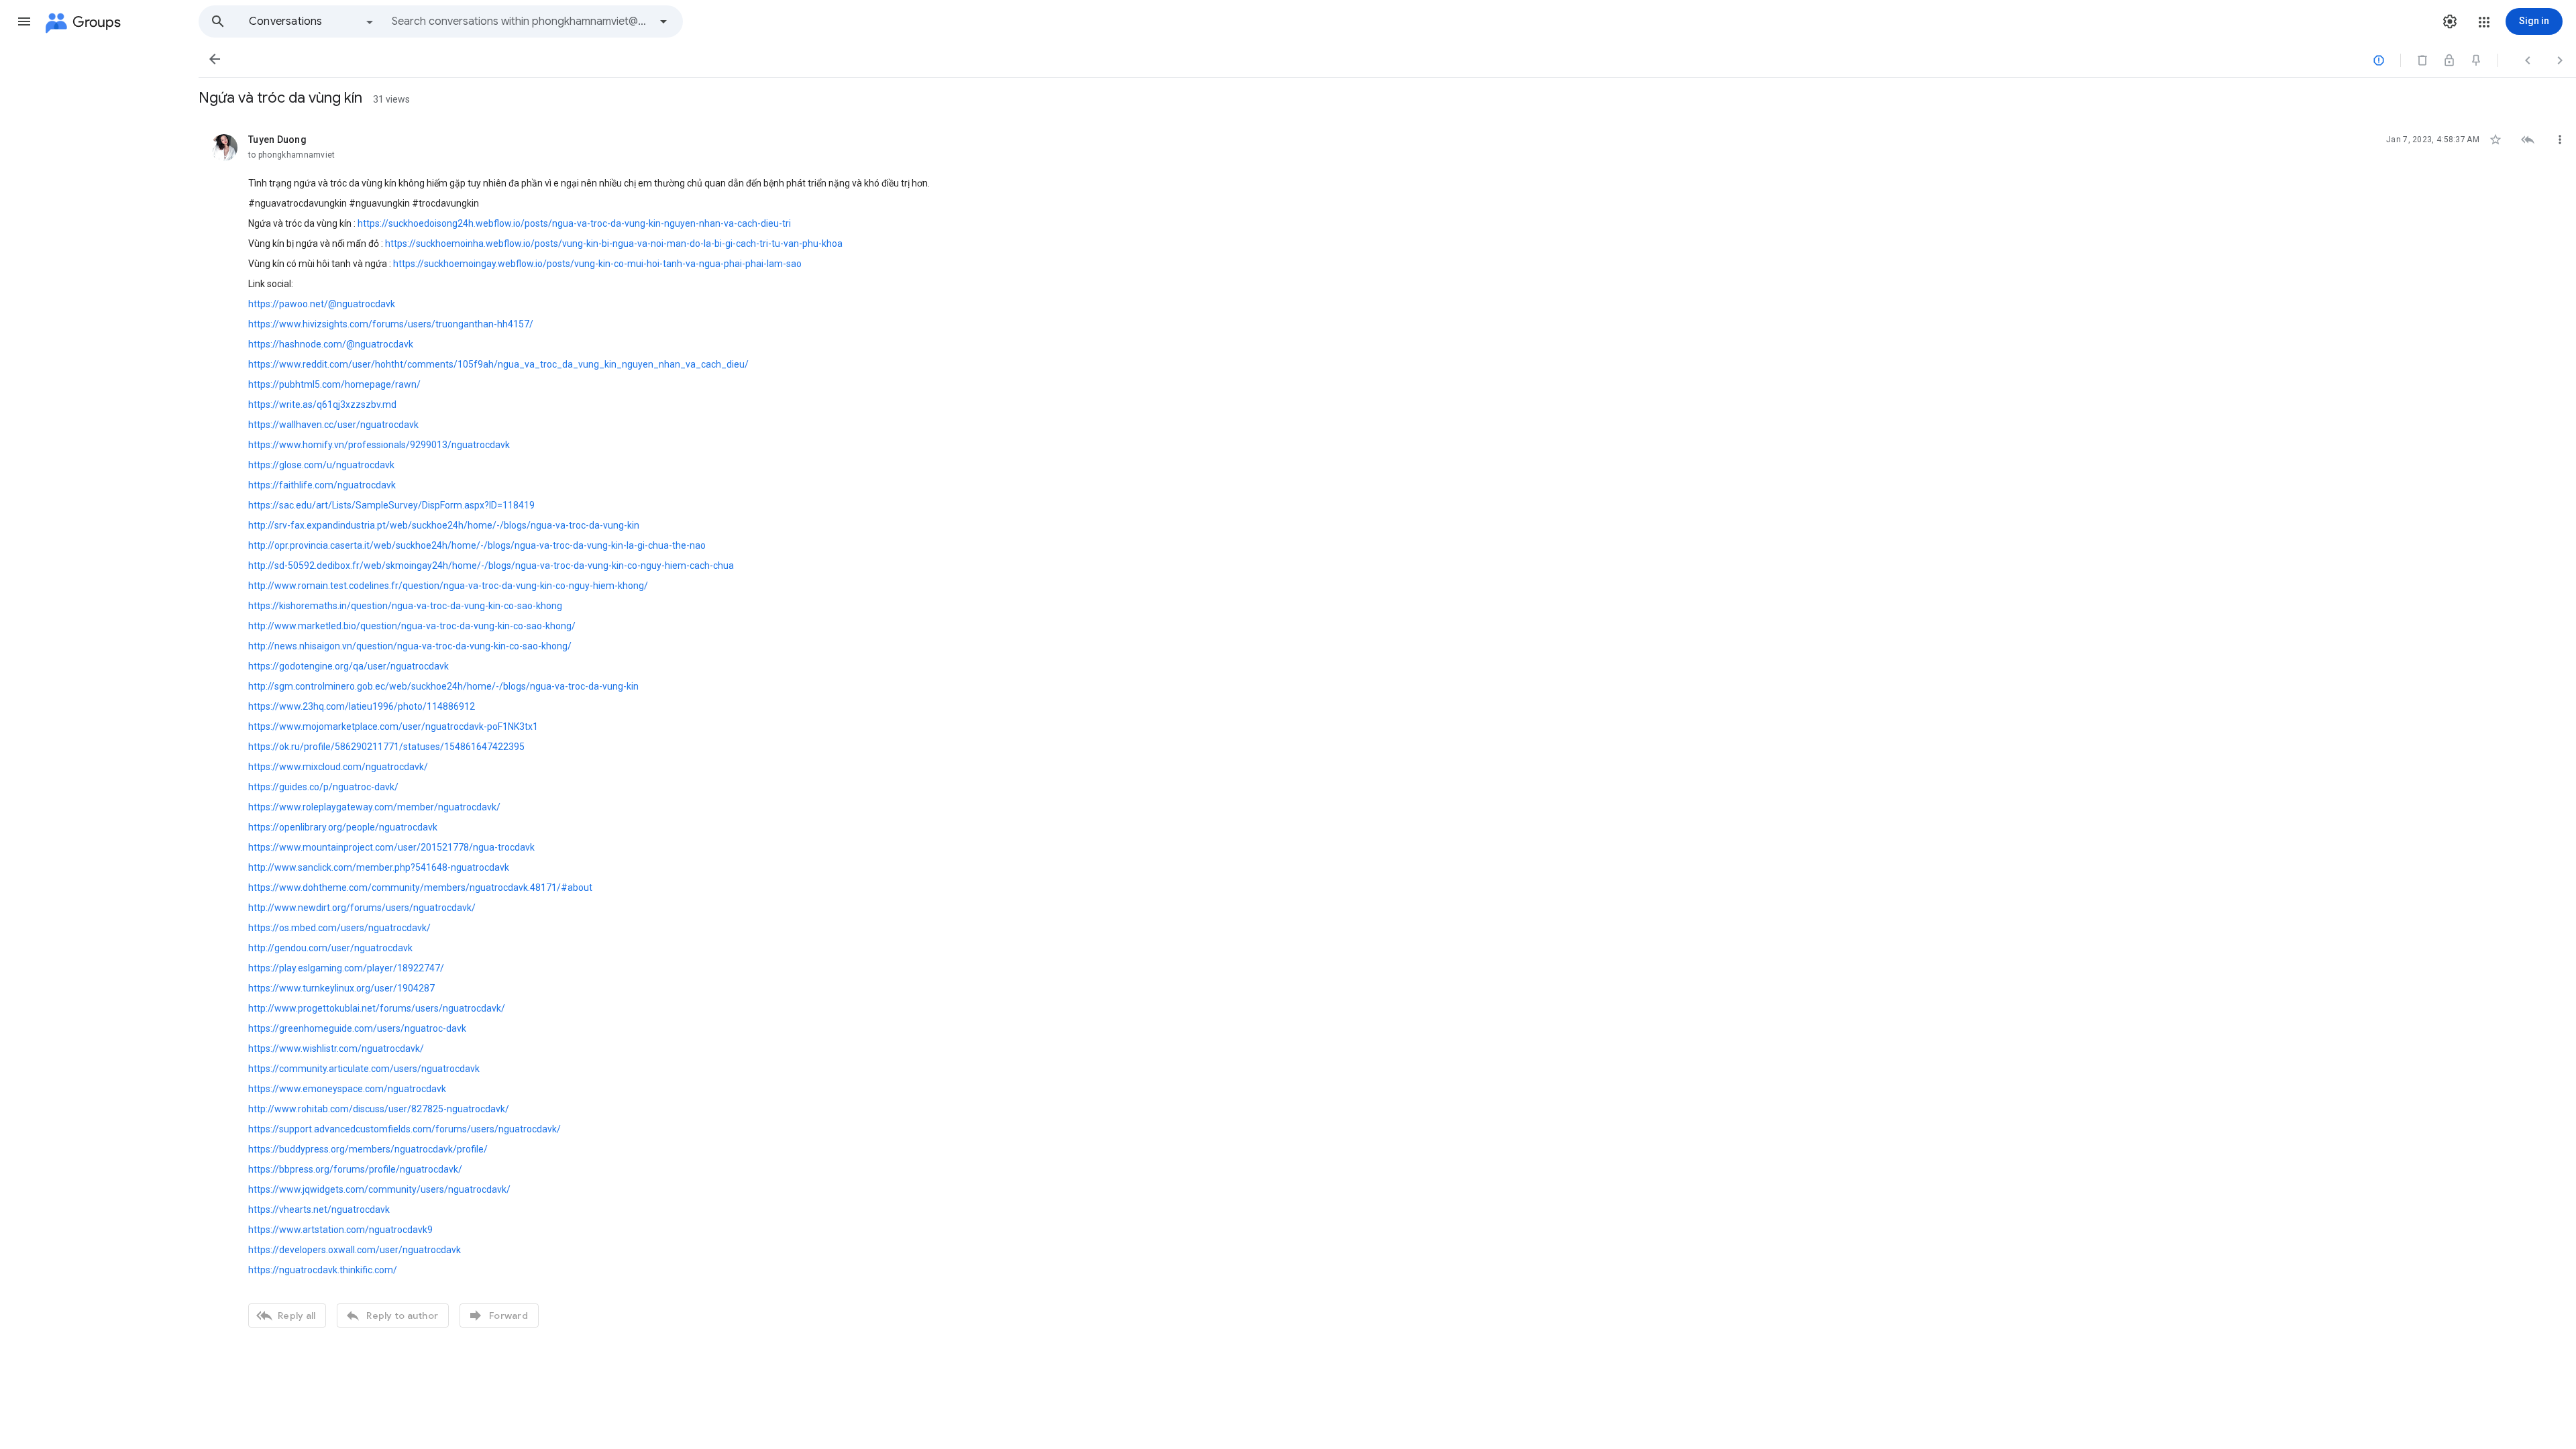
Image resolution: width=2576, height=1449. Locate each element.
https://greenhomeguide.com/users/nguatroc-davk (357, 1028)
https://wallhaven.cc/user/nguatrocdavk (333, 425)
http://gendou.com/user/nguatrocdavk (330, 948)
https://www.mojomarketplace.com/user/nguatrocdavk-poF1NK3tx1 (393, 727)
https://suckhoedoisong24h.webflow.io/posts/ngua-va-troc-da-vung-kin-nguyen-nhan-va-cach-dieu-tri (574, 223)
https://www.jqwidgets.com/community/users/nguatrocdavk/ (379, 1189)
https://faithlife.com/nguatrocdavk (322, 485)
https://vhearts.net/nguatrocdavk (319, 1210)
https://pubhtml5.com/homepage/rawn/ (334, 384)
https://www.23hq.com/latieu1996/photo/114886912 (362, 706)
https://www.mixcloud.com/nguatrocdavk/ (338, 767)
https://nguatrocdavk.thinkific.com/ (323, 1270)
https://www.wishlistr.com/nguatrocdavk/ (336, 1049)
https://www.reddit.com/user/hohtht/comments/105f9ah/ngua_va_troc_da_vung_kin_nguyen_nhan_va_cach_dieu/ (498, 364)
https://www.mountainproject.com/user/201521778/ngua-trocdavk (391, 847)
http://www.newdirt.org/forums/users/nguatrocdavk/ (362, 908)
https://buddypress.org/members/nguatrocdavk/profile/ (368, 1149)
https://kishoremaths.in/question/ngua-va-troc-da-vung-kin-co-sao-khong (405, 606)
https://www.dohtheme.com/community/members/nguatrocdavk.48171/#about (420, 888)
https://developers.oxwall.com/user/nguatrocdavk (355, 1250)
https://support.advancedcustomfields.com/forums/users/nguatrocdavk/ (405, 1129)
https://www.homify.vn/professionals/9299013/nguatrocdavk (379, 445)
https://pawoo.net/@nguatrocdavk (322, 304)
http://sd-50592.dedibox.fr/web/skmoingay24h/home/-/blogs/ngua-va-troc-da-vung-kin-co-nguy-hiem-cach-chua (491, 566)
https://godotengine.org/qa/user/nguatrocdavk (348, 666)
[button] (24, 21)
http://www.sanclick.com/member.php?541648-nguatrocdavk (379, 867)
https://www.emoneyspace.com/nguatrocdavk (347, 1089)
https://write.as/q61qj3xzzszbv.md (322, 405)
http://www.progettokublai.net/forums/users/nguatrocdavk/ (377, 1008)
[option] (312, 21)
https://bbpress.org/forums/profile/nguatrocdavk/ (355, 1169)
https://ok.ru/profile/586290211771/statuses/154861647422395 (386, 747)
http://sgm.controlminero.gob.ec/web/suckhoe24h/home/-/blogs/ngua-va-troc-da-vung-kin (443, 686)
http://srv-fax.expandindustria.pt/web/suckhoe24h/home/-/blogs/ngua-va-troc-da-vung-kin (444, 525)
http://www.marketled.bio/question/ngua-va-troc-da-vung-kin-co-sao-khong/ (412, 626)
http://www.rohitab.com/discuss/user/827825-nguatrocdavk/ (379, 1109)
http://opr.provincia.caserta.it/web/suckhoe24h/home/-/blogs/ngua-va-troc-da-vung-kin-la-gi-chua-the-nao (477, 545)
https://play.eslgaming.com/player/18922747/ (346, 968)
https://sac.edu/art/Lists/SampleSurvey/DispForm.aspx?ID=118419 (391, 505)
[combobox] (521, 21)
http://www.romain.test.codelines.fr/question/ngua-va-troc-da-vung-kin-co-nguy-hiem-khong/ (448, 586)
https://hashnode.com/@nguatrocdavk (331, 344)
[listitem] (1387, 729)
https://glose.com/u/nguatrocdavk (321, 465)
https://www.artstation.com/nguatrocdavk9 (340, 1230)
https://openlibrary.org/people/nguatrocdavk (343, 827)
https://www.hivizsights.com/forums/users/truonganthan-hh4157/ (391, 324)
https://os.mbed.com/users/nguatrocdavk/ (339, 928)
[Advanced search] (663, 21)
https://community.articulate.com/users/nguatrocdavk (364, 1069)
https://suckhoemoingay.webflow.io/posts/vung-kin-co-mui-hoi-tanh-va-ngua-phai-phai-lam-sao (597, 264)
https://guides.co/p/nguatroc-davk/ (323, 787)
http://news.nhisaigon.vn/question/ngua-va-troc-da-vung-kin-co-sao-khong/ (410, 646)
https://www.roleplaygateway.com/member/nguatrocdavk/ (374, 807)
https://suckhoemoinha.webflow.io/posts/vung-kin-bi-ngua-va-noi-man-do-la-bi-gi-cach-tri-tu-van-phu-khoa (614, 244)
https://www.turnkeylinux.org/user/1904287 (341, 988)
